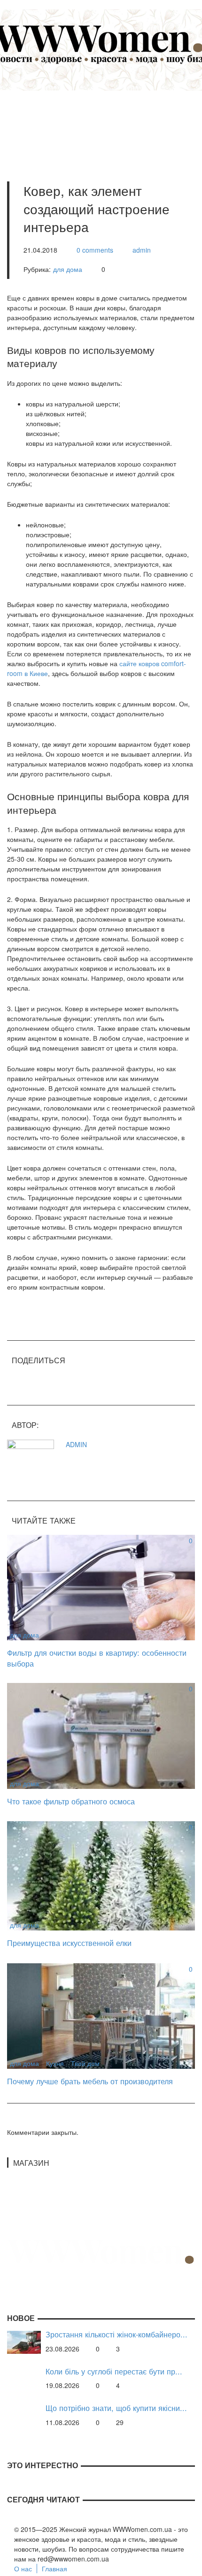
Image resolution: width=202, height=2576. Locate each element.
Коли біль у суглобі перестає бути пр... (114, 2371)
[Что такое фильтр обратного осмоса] (101, 1735)
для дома (68, 269)
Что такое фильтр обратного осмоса (71, 1801)
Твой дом (85, 2063)
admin (142, 250)
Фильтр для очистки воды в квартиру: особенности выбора (97, 1658)
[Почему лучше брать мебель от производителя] (101, 2015)
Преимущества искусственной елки (69, 1943)
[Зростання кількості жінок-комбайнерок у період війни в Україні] (24, 2341)
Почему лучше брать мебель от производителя (90, 2081)
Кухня (55, 2063)
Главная (54, 2568)
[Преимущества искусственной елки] (101, 1875)
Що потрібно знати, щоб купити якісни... (116, 2408)
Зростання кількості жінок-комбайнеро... (117, 2334)
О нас (23, 2568)
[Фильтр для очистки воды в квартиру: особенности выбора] (101, 1586)
